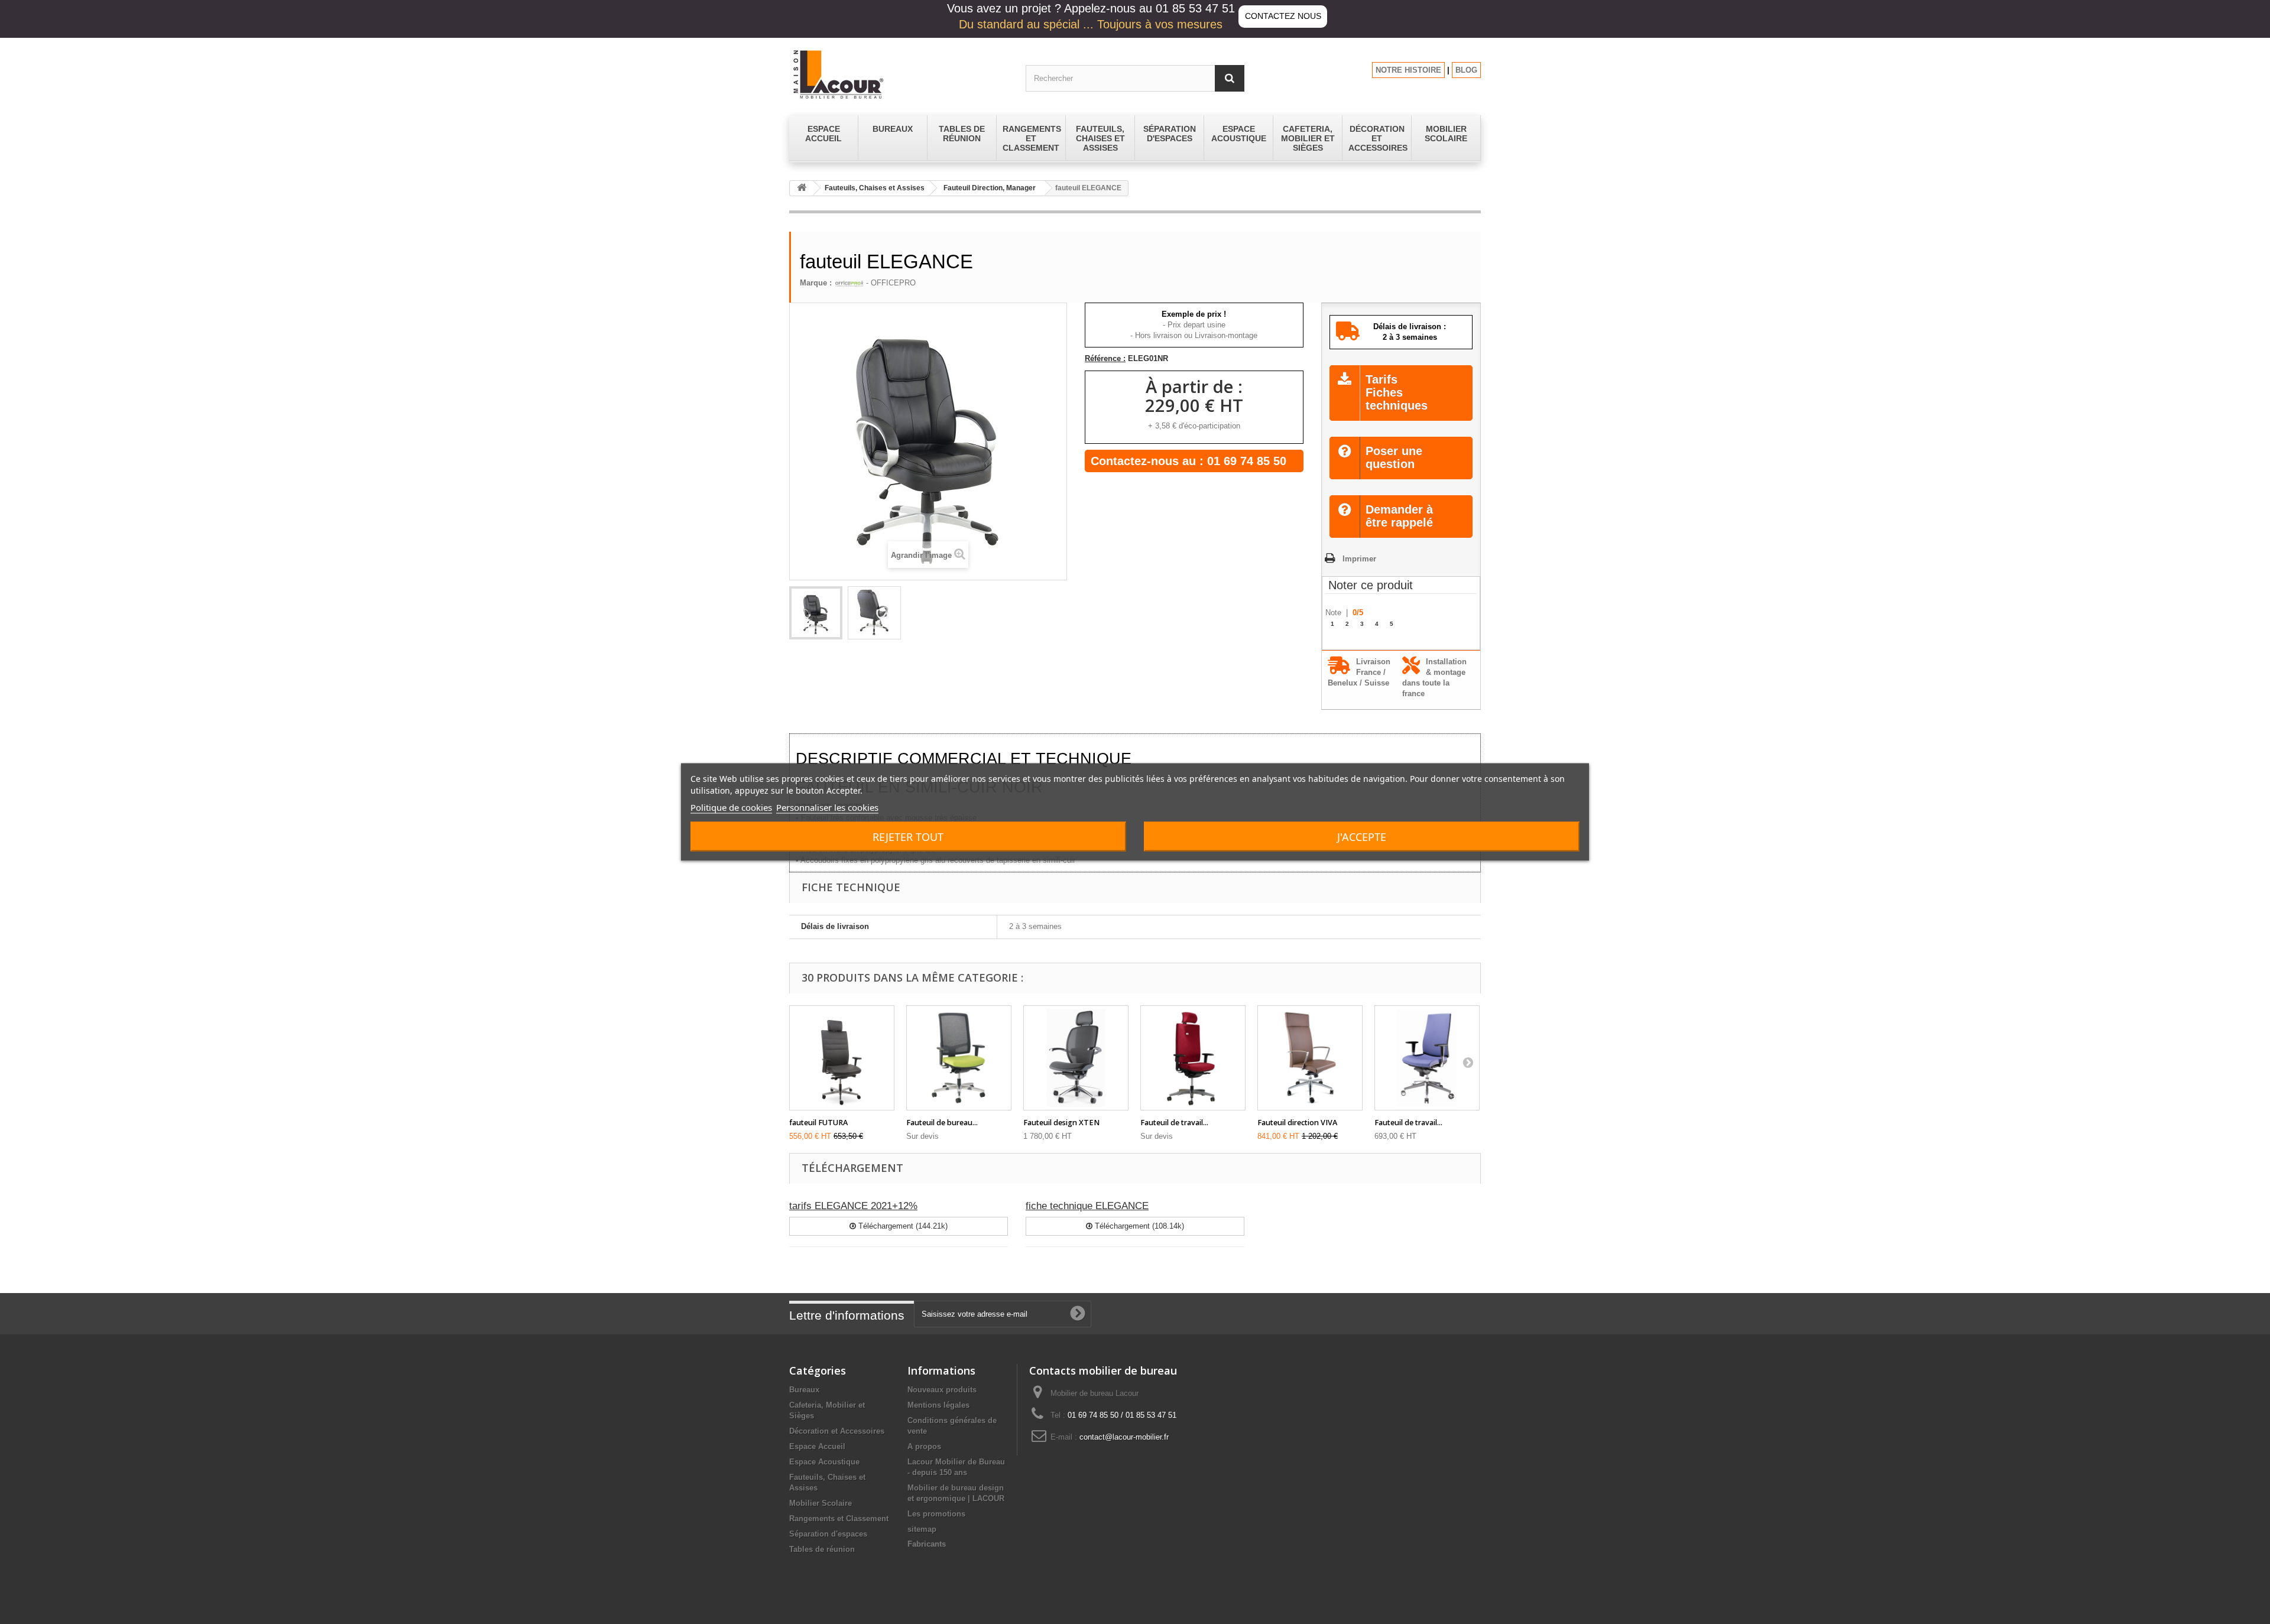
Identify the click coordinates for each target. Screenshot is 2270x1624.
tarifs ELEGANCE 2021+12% (853, 1206)
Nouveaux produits (942, 1390)
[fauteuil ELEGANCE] (816, 613)
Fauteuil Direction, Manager (990, 188)
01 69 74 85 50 (1247, 461)
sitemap (922, 1529)
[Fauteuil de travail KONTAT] (1427, 1058)
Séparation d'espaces (828, 1534)
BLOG (1466, 70)
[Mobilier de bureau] (899, 74)
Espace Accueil (817, 1446)
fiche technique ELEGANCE (1087, 1206)
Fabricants (927, 1544)
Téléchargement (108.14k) (1138, 1226)
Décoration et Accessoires (837, 1431)
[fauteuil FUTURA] (842, 1058)
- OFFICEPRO (890, 283)
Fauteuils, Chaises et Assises (875, 188)
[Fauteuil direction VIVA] (1310, 1058)
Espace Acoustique (824, 1462)
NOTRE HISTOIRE (1408, 70)
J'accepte (1362, 837)
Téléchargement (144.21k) (902, 1226)
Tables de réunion (822, 1549)
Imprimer (1359, 559)
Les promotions (936, 1514)
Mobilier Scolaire (821, 1503)
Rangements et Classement (839, 1519)
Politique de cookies (731, 807)
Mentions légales (938, 1405)
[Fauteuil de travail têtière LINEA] (1193, 1058)
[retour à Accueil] (802, 188)
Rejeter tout (908, 837)
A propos (924, 1446)
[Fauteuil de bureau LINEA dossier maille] (959, 1058)
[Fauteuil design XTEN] (1076, 1058)
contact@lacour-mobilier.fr (1124, 1437)
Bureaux (804, 1390)
